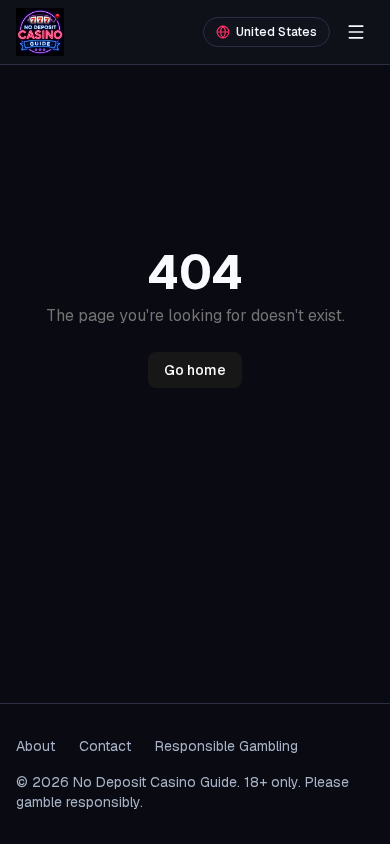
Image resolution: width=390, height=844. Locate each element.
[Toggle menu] (356, 32)
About (35, 746)
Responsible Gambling (226, 746)
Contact (105, 746)
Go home (195, 370)
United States (276, 32)
